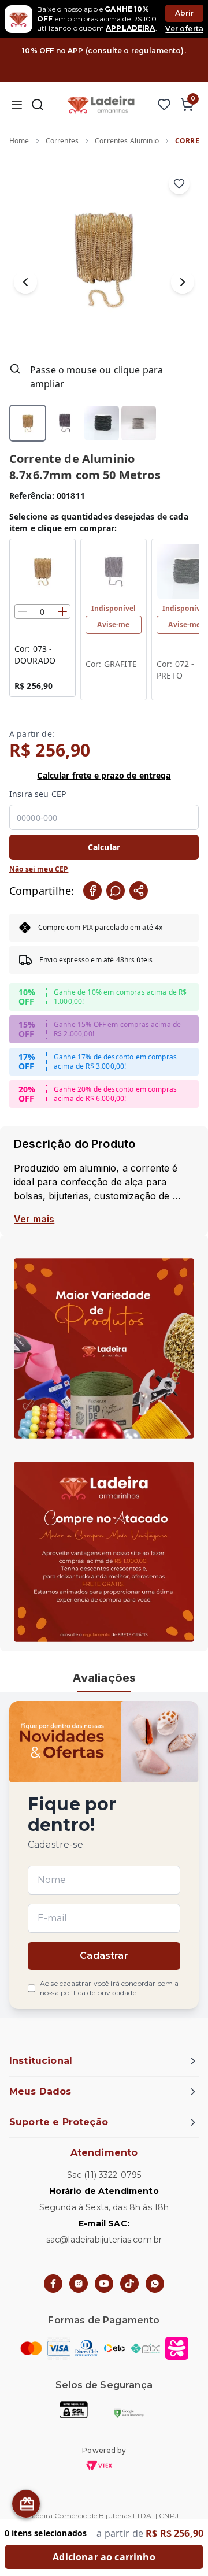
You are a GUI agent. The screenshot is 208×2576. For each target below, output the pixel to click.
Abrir (185, 13)
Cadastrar (104, 1956)
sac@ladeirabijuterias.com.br (104, 2240)
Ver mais (34, 1219)
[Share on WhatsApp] (116, 891)
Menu (16, 105)
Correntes (62, 141)
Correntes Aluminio (127, 141)
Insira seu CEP (38, 794)
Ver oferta (184, 29)
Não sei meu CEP (39, 869)
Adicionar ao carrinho (104, 2557)
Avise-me (113, 624)
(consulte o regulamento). (136, 51)
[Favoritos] (164, 105)
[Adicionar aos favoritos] (179, 184)
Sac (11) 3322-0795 (104, 2175)
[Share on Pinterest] (139, 891)
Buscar (38, 105)
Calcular (104, 847)
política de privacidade (99, 1993)
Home (19, 141)
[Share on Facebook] (92, 891)
